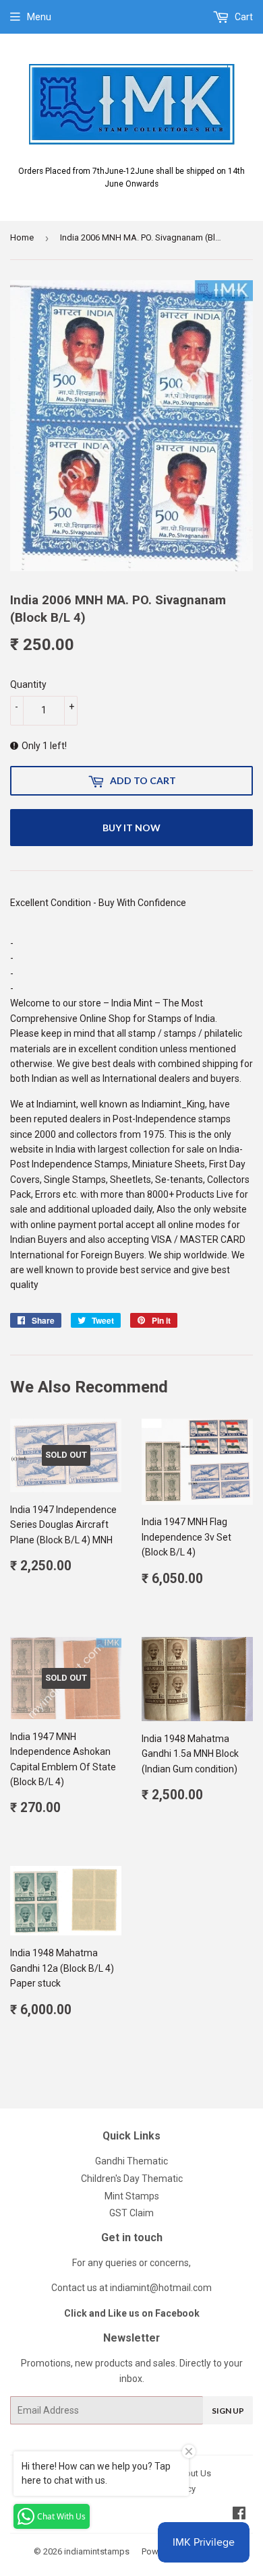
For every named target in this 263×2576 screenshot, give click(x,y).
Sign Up (228, 2411)
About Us (193, 2473)
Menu (39, 17)
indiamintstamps (97, 2551)
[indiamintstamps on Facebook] (239, 2515)
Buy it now (131, 828)
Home (22, 237)
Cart (243, 17)
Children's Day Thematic (132, 2179)
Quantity (28, 684)
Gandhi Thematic (131, 2161)
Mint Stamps (132, 2196)
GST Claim (131, 2213)
